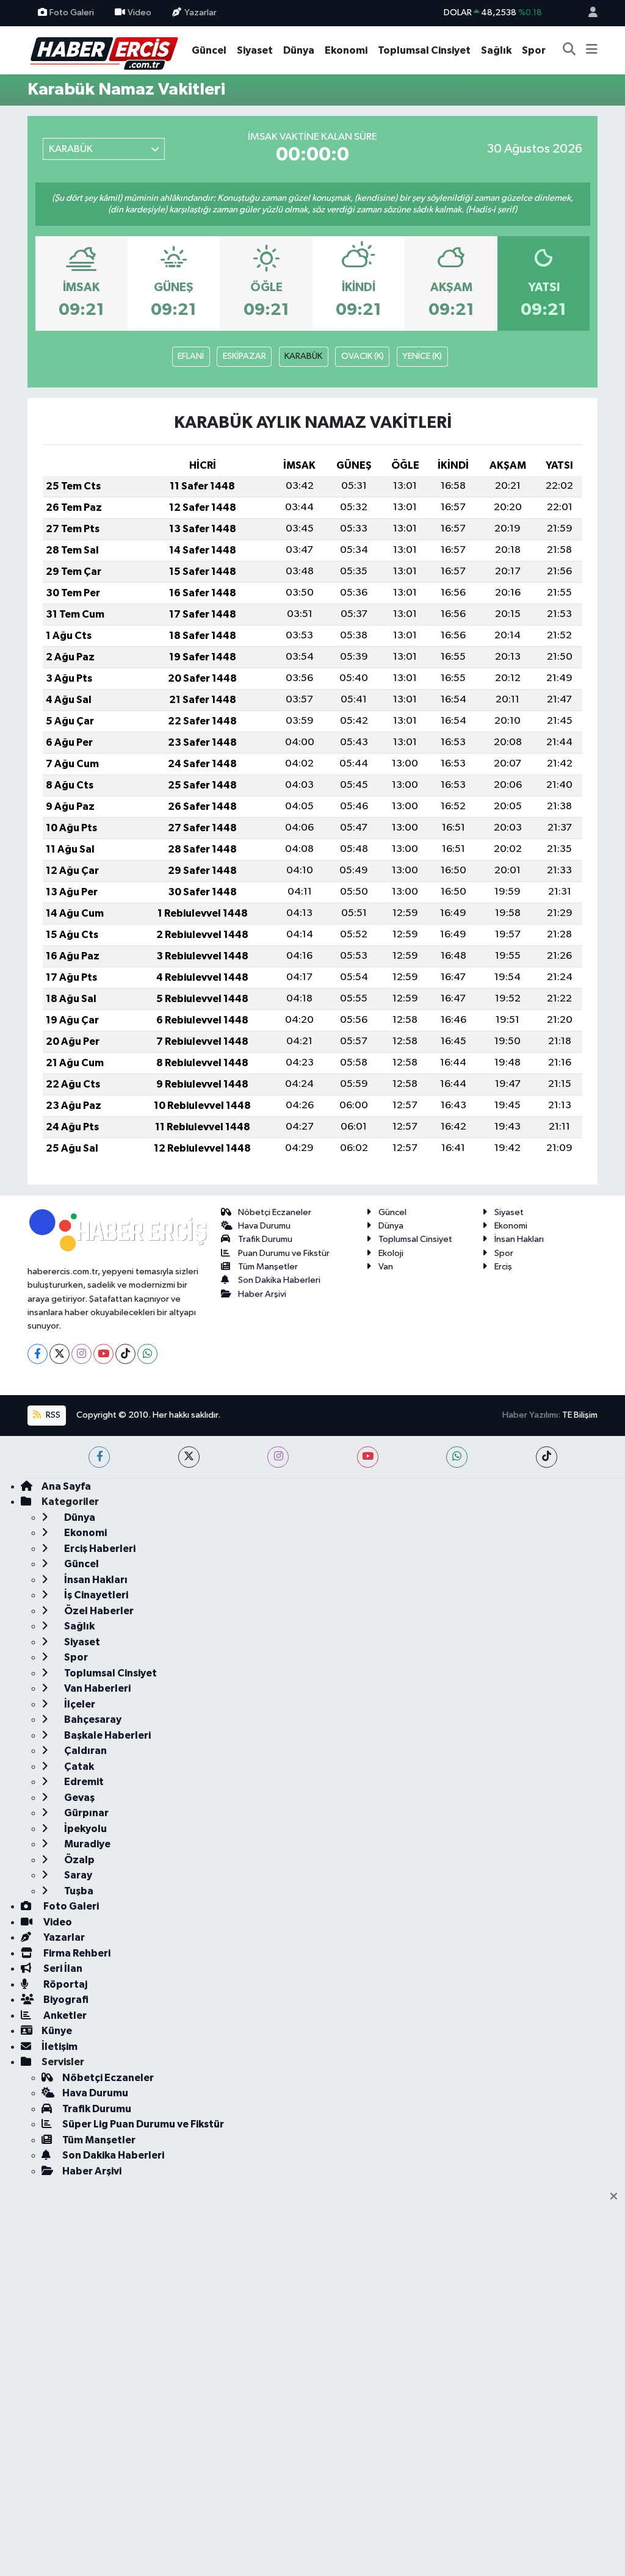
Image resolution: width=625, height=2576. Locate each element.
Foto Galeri (72, 13)
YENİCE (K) (422, 356)
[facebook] (99, 1457)
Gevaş (78, 1798)
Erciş (503, 1267)
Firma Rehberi (76, 1953)
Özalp (78, 1860)
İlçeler (79, 1704)
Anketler (64, 2015)
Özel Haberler (98, 1611)
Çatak (78, 1766)
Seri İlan (62, 1968)
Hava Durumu (264, 1226)
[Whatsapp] (147, 1354)
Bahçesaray (92, 1719)
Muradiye (86, 1844)
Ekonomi (346, 50)
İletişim (60, 2047)
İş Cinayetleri (95, 1595)
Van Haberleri (96, 1688)
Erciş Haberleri (99, 1549)
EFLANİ (191, 356)
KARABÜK (303, 356)
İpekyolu (85, 1829)
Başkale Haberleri (107, 1735)
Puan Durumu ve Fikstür (284, 1253)
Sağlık (496, 50)
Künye (57, 2031)
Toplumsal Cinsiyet (424, 50)
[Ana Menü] (592, 51)
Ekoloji (391, 1253)
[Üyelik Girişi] (588, 13)
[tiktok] (547, 1457)
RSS (52, 1415)
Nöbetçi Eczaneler (275, 1212)
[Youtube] (103, 1354)
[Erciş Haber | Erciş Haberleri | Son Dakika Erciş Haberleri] (103, 50)
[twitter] (189, 1457)
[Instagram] (81, 1354)
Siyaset (255, 50)
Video (139, 13)
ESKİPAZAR (244, 356)
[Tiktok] (125, 1354)
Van (386, 1267)
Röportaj (64, 1984)
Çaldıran (85, 1751)
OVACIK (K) (363, 356)
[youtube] (368, 1457)
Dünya (299, 50)
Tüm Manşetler (268, 1267)
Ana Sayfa (66, 1486)
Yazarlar (201, 13)
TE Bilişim (580, 1415)
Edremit (83, 1782)
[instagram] (278, 1457)
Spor (534, 50)
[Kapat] (617, 2197)
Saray (77, 1875)
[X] (60, 1354)
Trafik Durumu (265, 1239)
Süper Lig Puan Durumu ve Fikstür (143, 2124)
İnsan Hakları (519, 1239)
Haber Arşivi (262, 1294)
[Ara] (569, 51)
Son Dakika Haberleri (279, 1280)
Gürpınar (85, 1813)
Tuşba (78, 1891)
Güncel (209, 50)
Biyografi (65, 2000)
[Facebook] (38, 1354)
